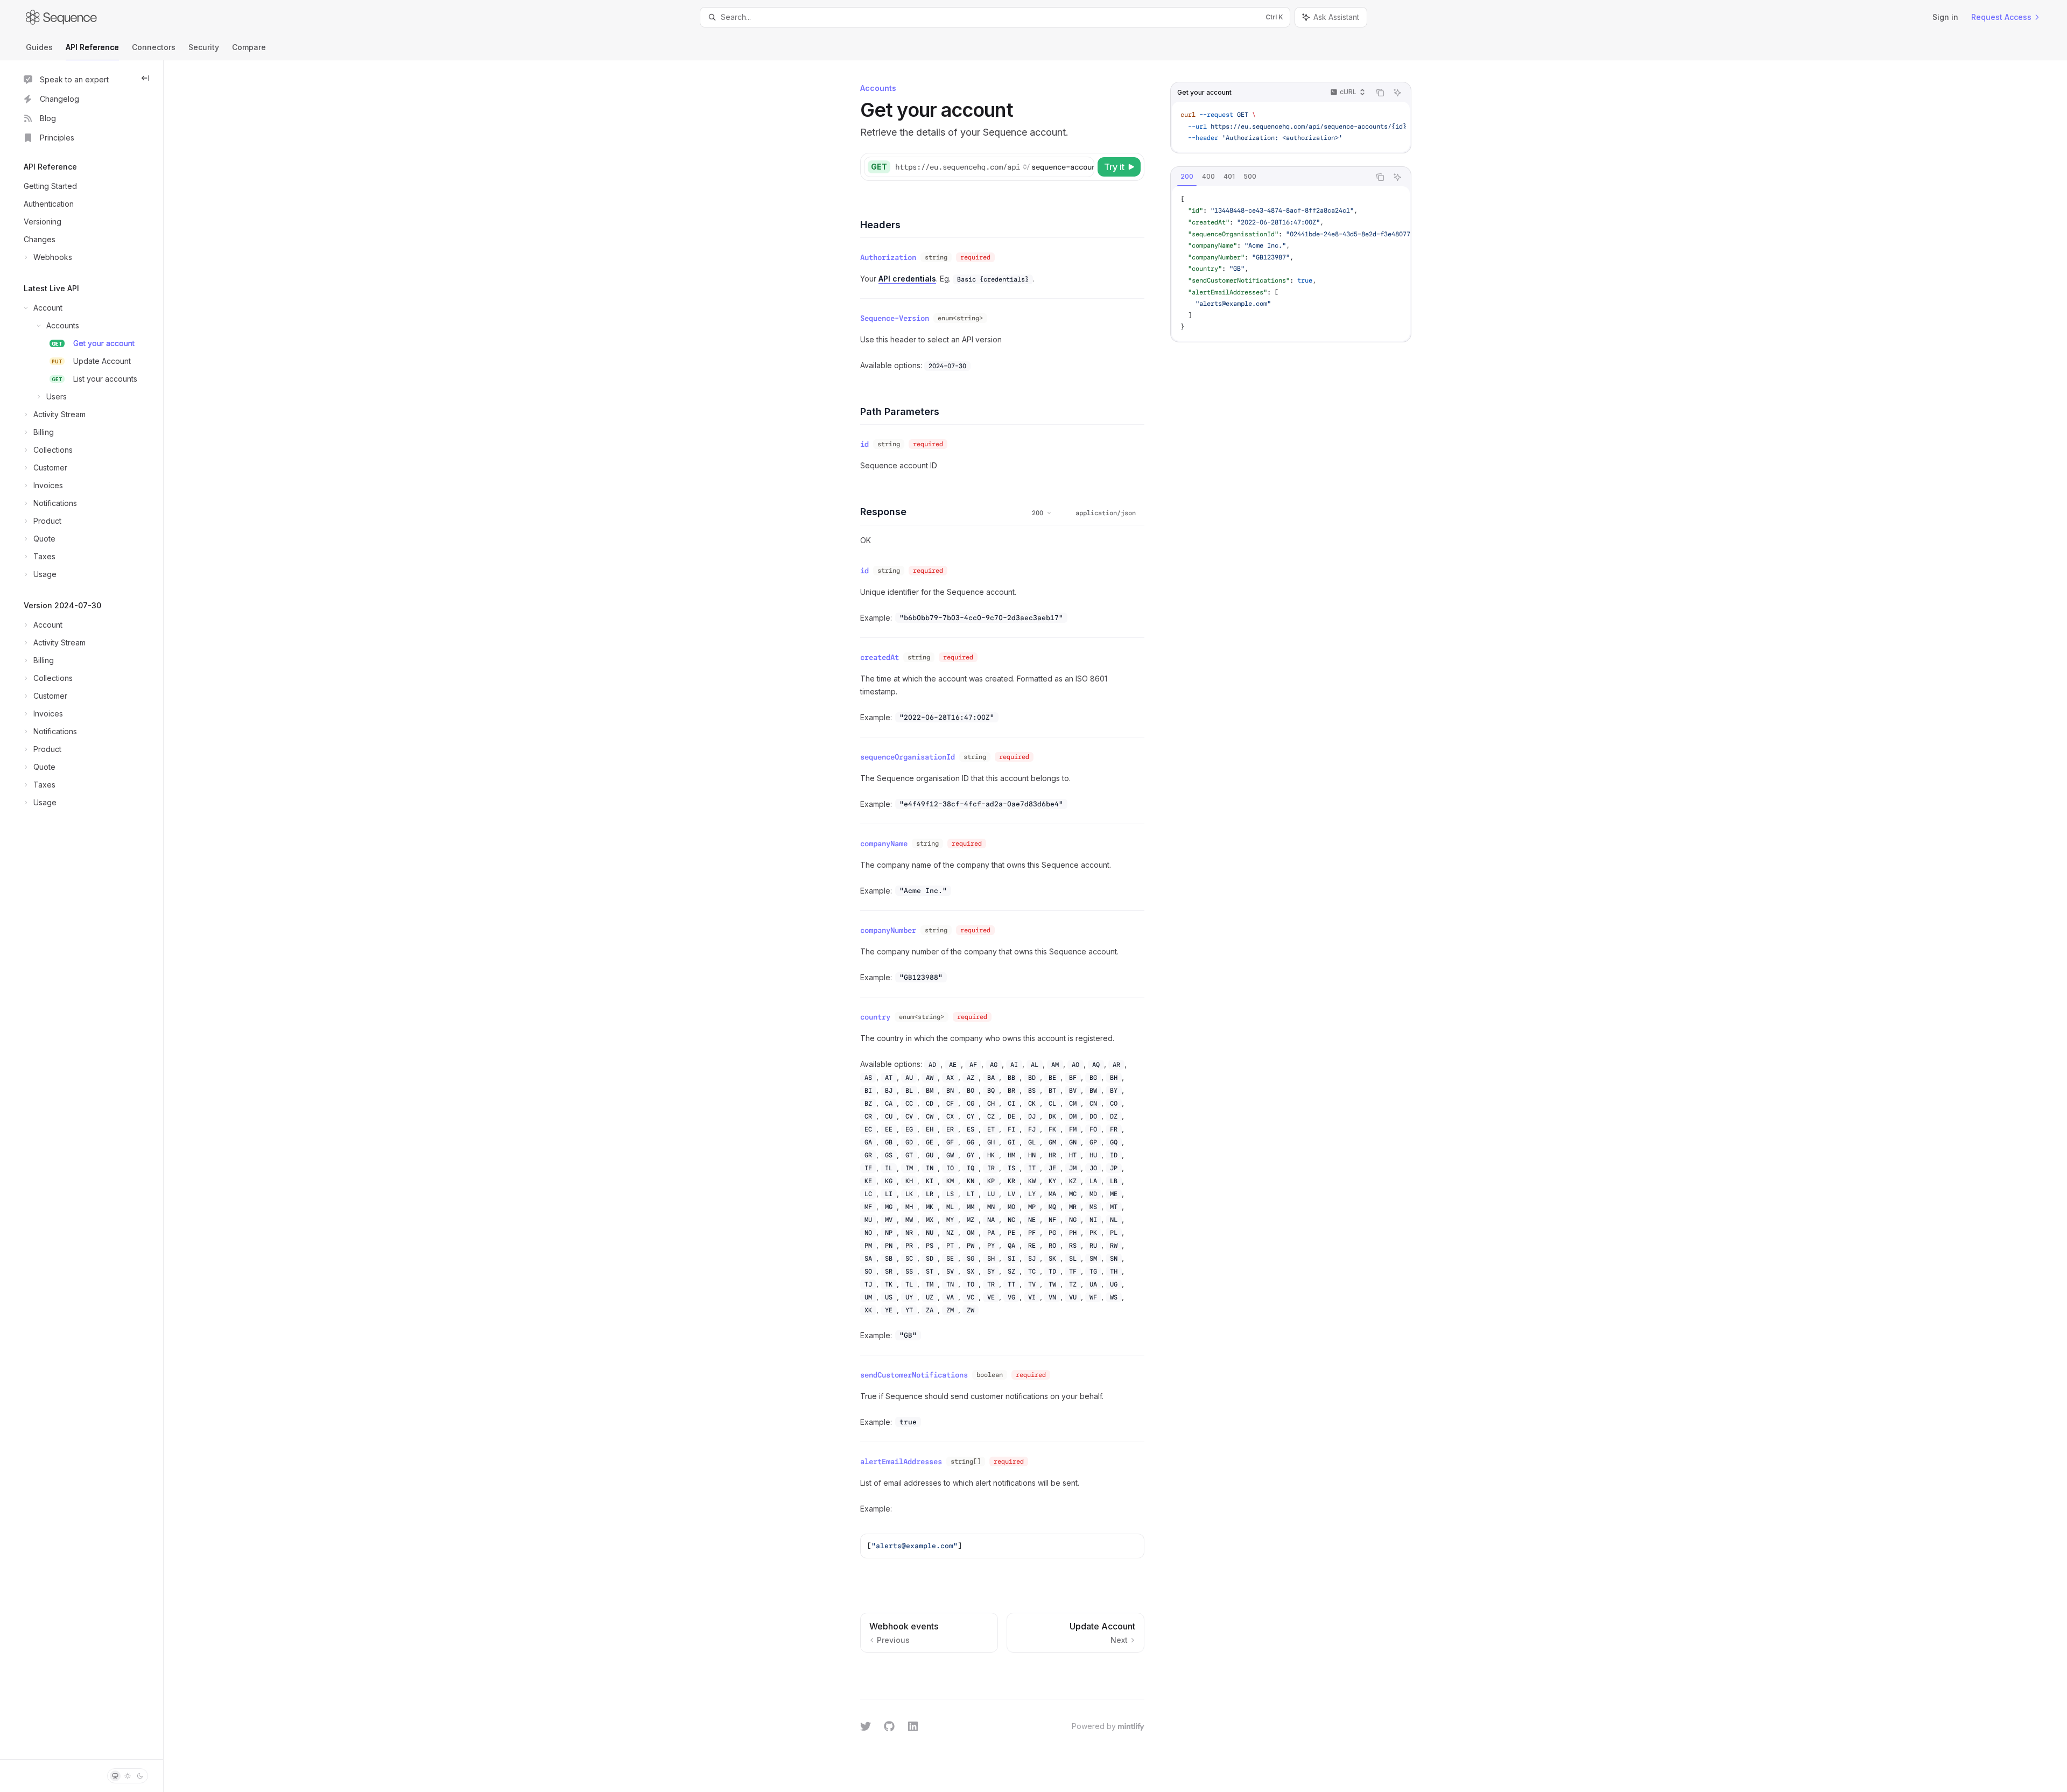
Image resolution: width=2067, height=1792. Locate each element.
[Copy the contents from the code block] (1380, 93)
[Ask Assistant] (1397, 93)
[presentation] (1291, 127)
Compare (249, 47)
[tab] (1187, 177)
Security (204, 47)
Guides (39, 47)
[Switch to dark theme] (140, 1776)
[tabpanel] (1291, 263)
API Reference (92, 47)
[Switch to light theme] (128, 1776)
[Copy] (1084, 167)
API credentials (907, 279)
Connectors (154, 47)
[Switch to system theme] (115, 1776)
